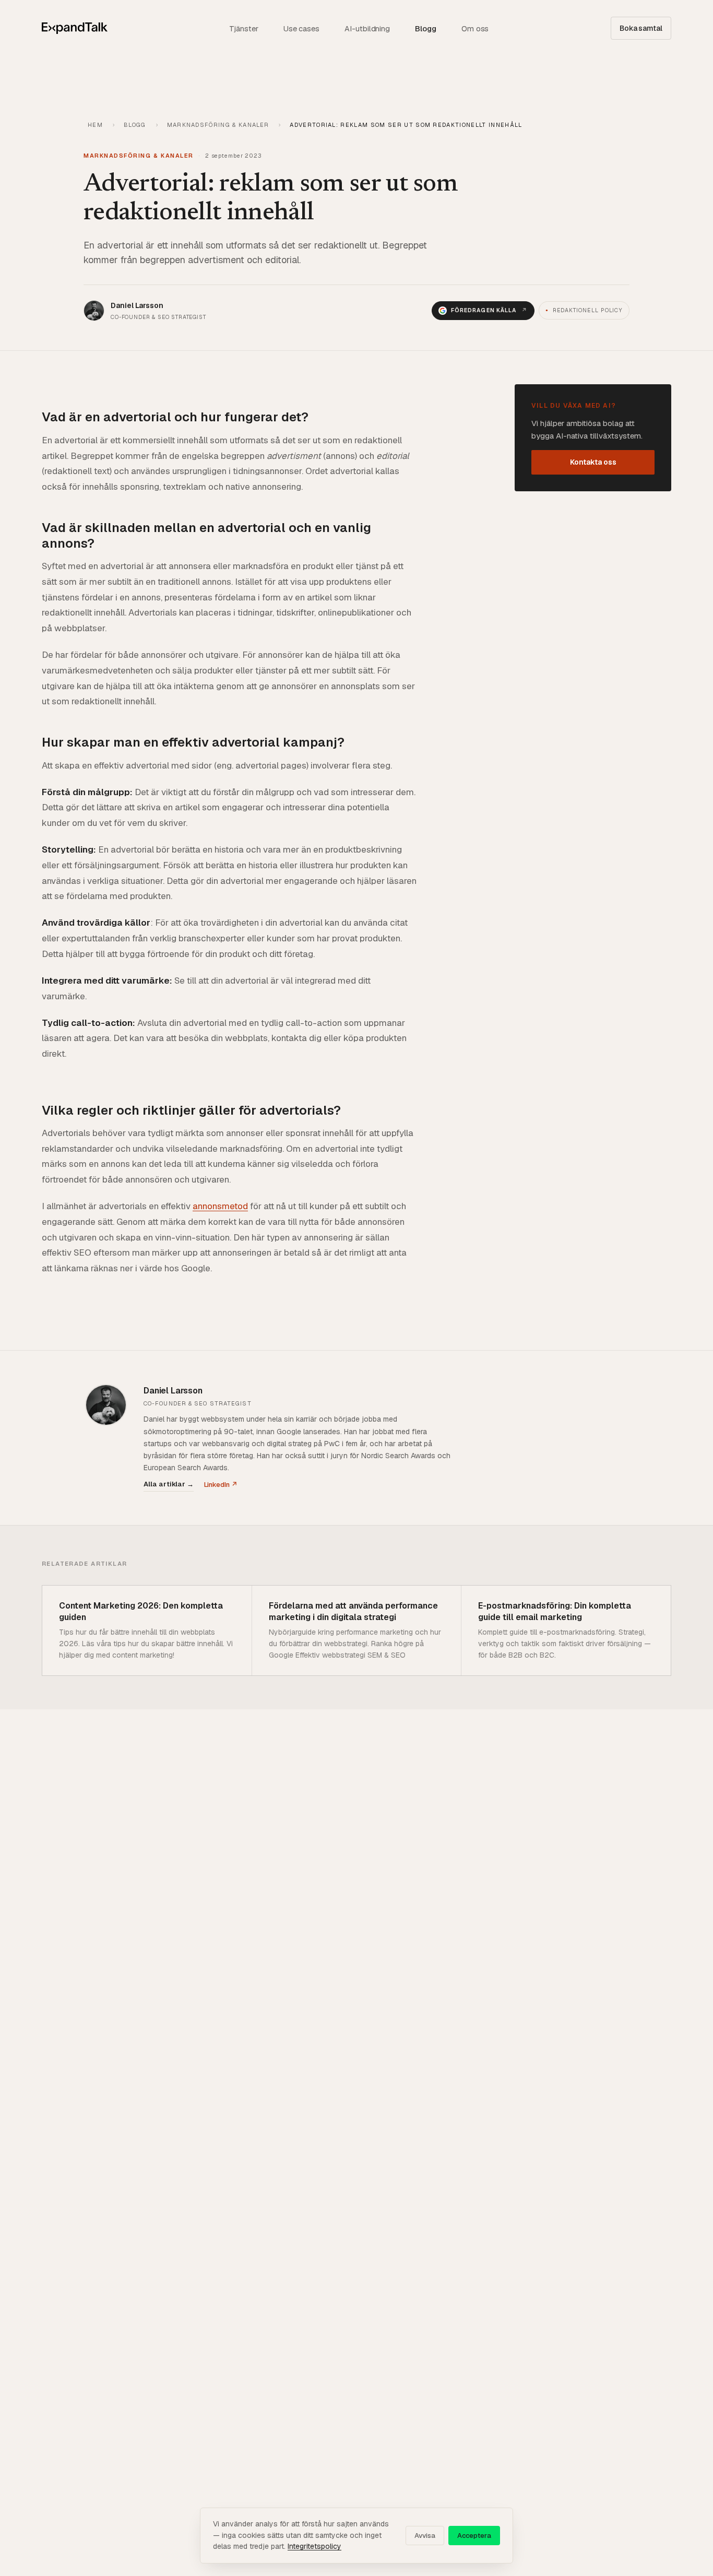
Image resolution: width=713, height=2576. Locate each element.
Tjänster (243, 28)
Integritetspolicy (314, 2546)
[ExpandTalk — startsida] (75, 28)
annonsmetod (220, 1206)
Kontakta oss (593, 463)
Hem (95, 125)
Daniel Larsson (173, 1391)
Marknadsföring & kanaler (218, 125)
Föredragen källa (489, 310)
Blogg (426, 28)
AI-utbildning (367, 28)
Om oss (475, 28)
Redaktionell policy (584, 310)
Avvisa (425, 2536)
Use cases (301, 28)
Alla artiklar (169, 1484)
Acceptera (474, 2536)
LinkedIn (221, 1485)
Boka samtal (641, 28)
